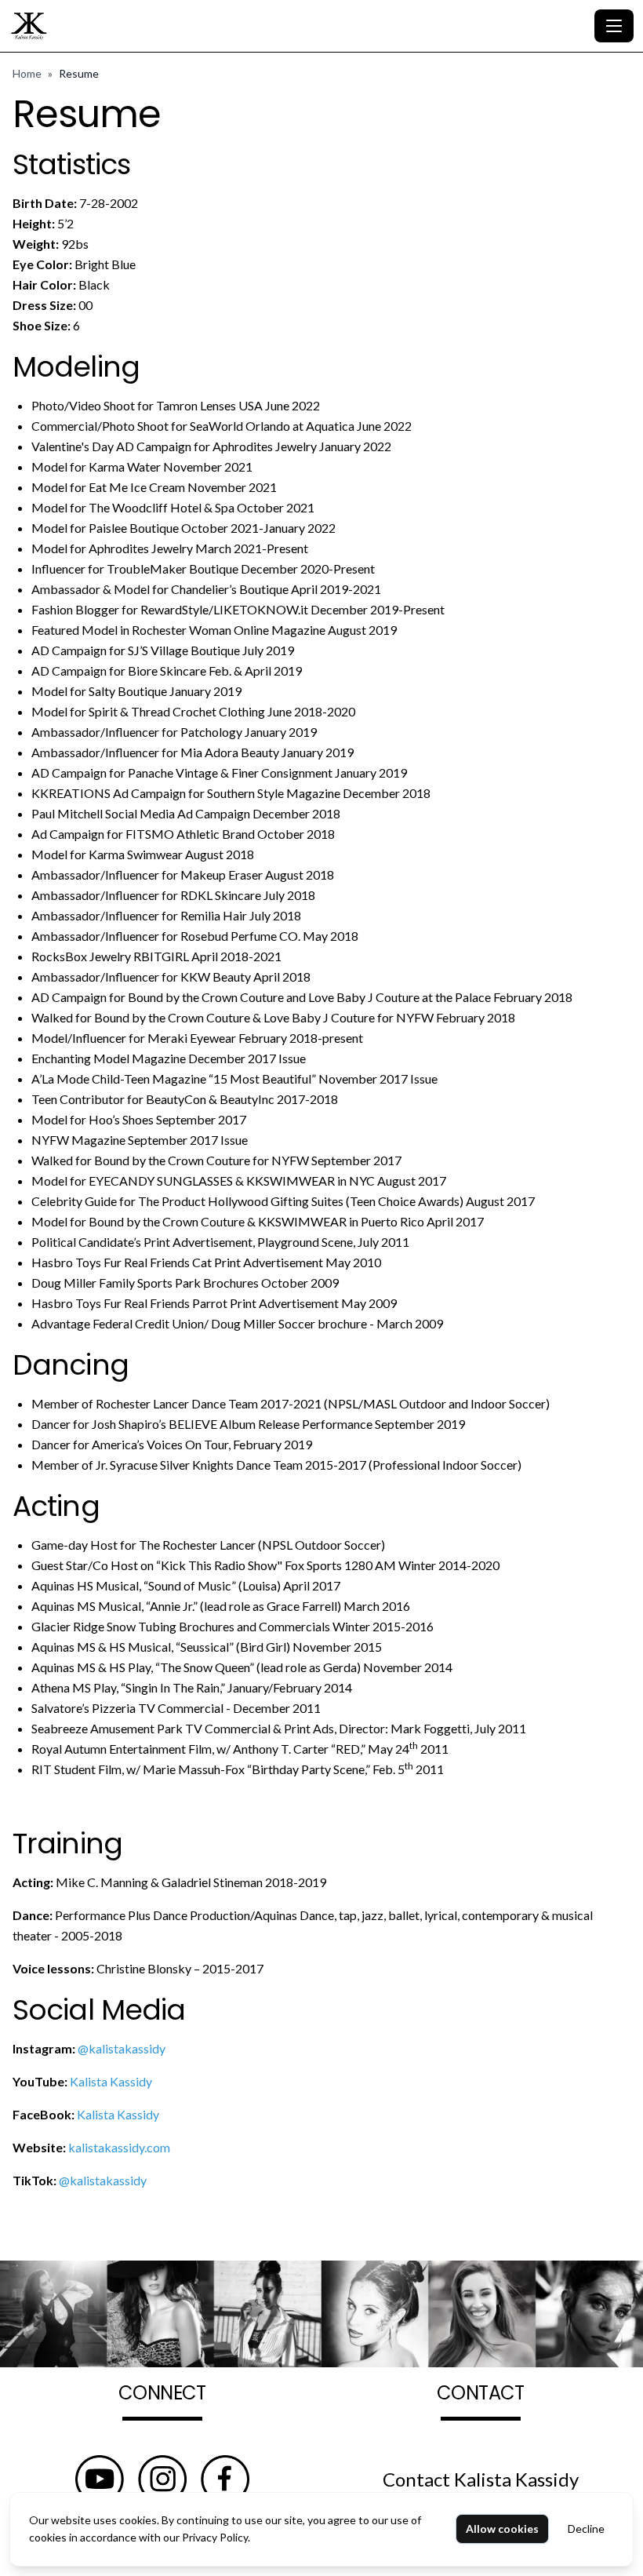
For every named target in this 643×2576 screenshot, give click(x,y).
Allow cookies (502, 2529)
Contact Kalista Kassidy (481, 2479)
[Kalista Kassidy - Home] (299, 26)
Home (27, 73)
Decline (586, 2529)
